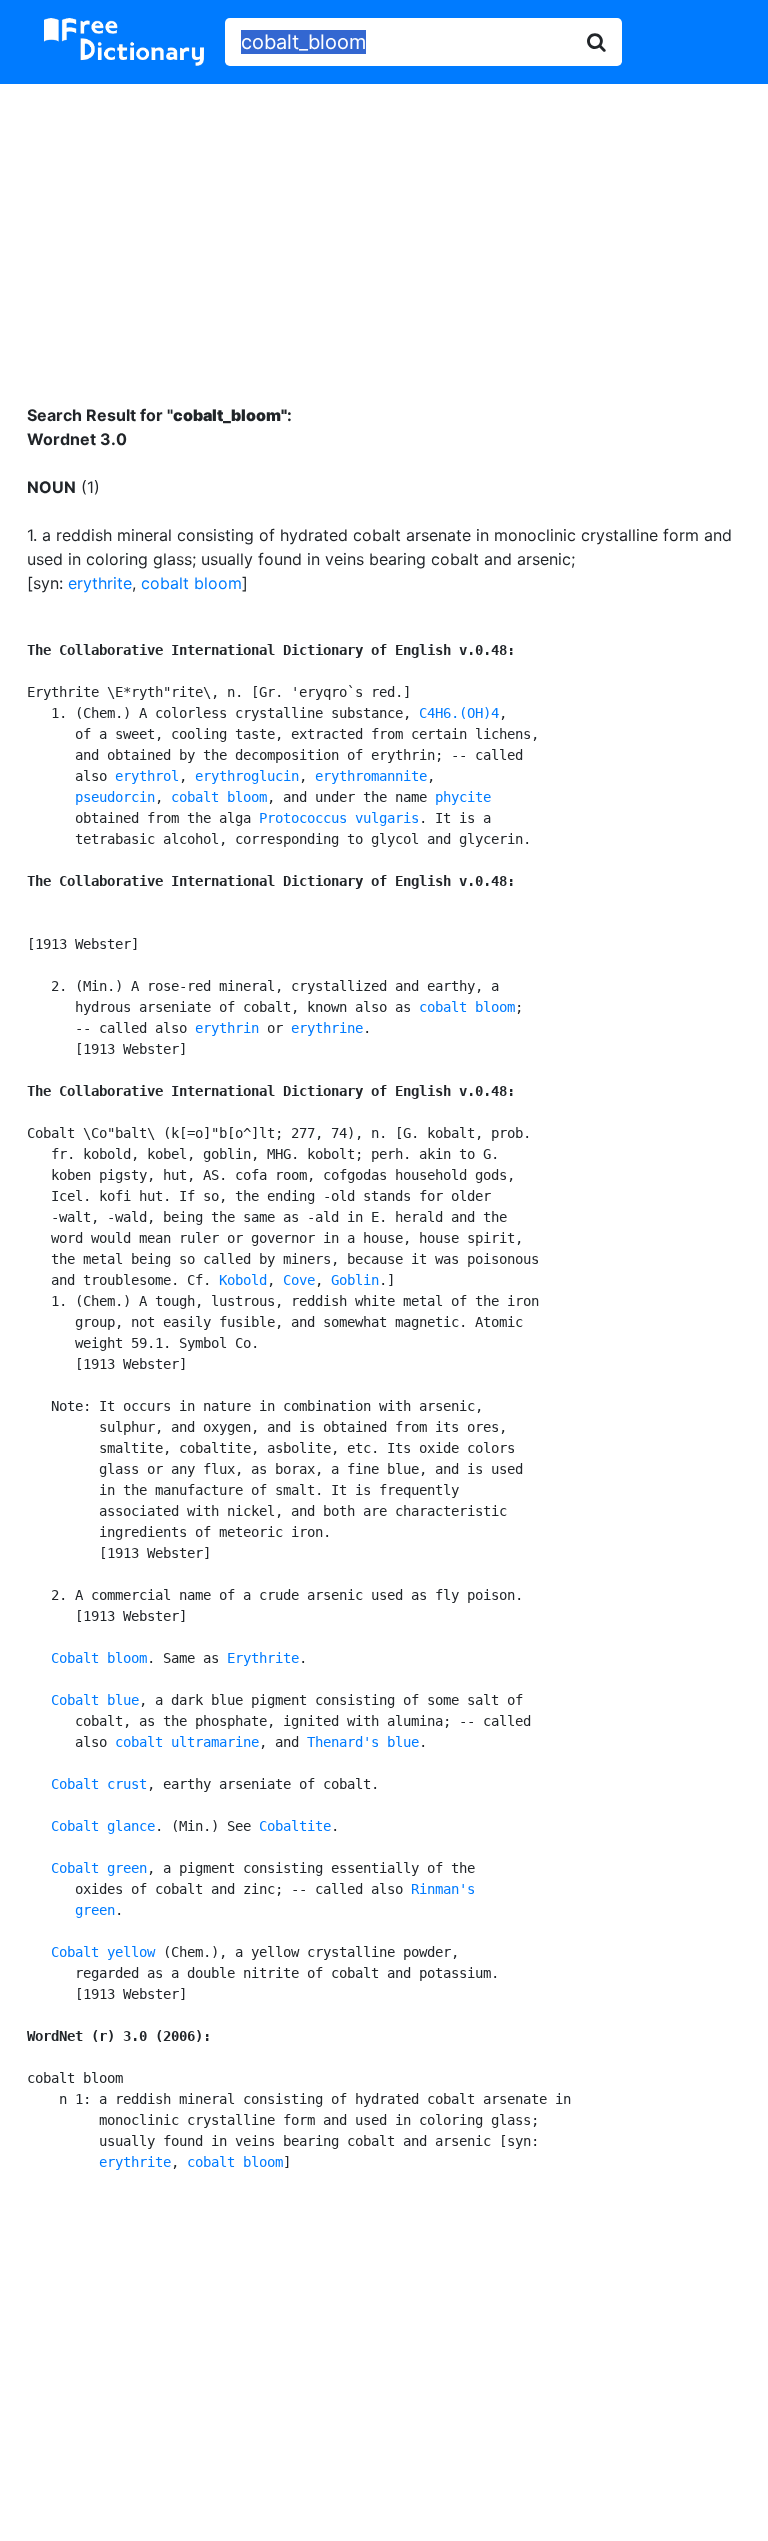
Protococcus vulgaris (339, 818)
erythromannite (371, 776)
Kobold (243, 1280)
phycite (463, 797)
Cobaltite (295, 1826)
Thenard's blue (363, 1742)
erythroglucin (247, 776)
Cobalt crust (99, 1784)
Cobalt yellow (103, 1952)
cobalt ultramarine (187, 1742)
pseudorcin (115, 797)
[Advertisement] (384, 229)
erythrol (147, 776)
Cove (299, 1280)
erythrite (100, 583)
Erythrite (263, 1658)
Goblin (355, 1280)
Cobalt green (99, 1868)
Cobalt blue (95, 1700)
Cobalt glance (103, 1826)
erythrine (327, 1028)
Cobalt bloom (99, 1658)
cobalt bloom (191, 583)
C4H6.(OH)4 (459, 713)
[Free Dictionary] (124, 42)
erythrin (227, 1028)
